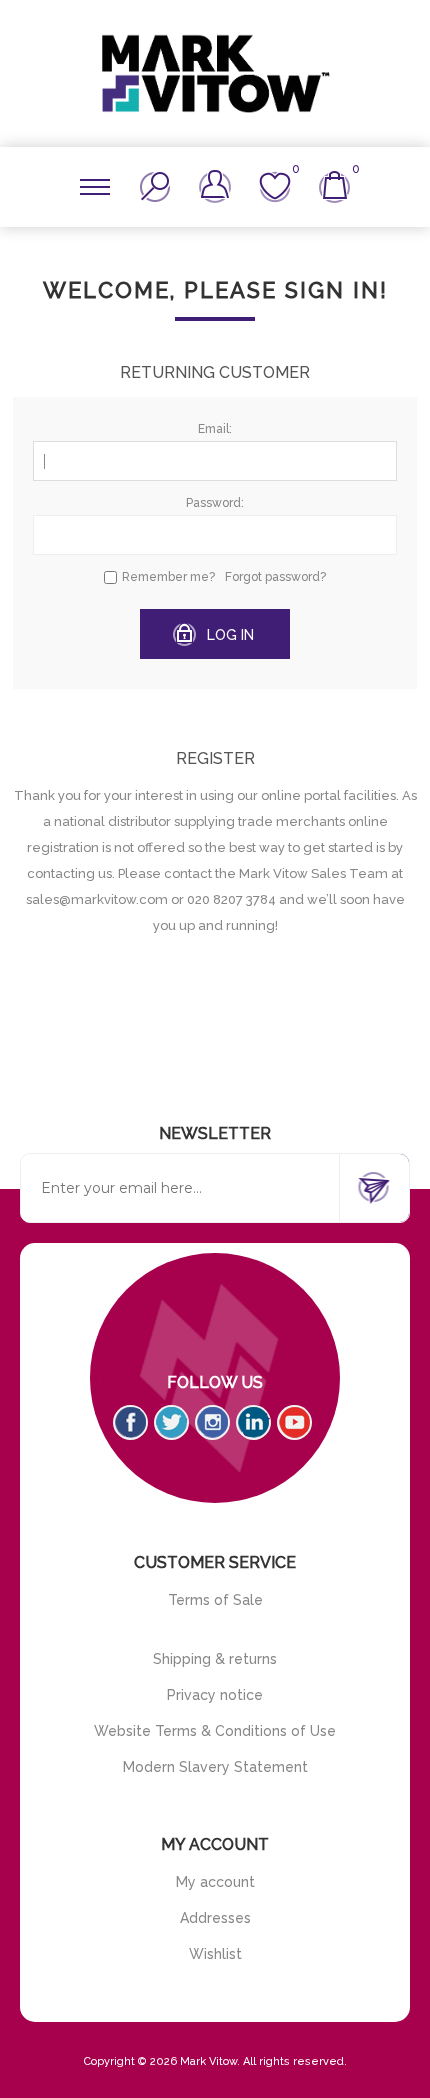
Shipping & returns (215, 1659)
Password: (215, 503)
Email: (215, 429)
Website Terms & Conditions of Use (215, 1731)
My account (215, 1882)
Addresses (215, 1918)
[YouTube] (294, 1422)
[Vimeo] (253, 1422)
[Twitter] (171, 1422)
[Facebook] (130, 1422)
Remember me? (168, 577)
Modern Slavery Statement (215, 1767)
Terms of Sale (215, 1600)
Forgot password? (275, 577)
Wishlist (215, 1954)
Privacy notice (215, 1695)
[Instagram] (212, 1422)
